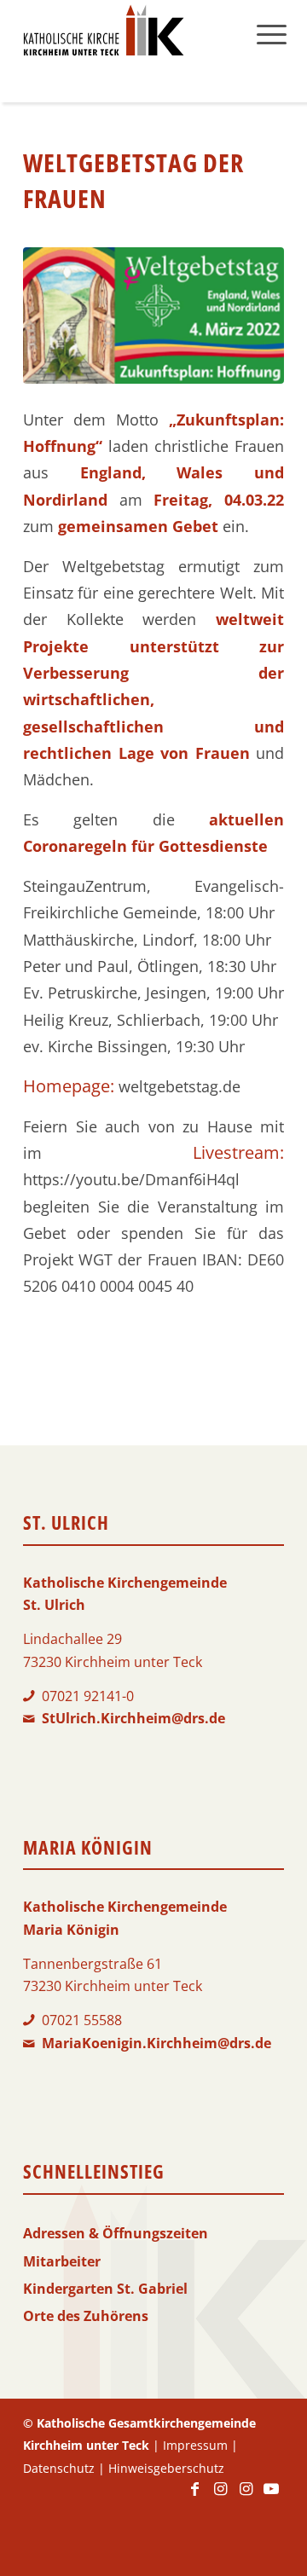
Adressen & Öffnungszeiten (116, 2233)
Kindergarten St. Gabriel (105, 2289)
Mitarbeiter (62, 2261)
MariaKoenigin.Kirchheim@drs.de (156, 2043)
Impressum (195, 2445)
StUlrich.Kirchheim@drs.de (133, 1718)
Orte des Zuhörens (86, 2316)
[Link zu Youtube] (271, 2497)
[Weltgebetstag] (153, 315)
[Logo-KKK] (127, 34)
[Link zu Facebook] (194, 2497)
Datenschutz (59, 2468)
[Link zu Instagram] (220, 2497)
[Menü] (272, 34)
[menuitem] (272, 34)
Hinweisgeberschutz (166, 2468)
